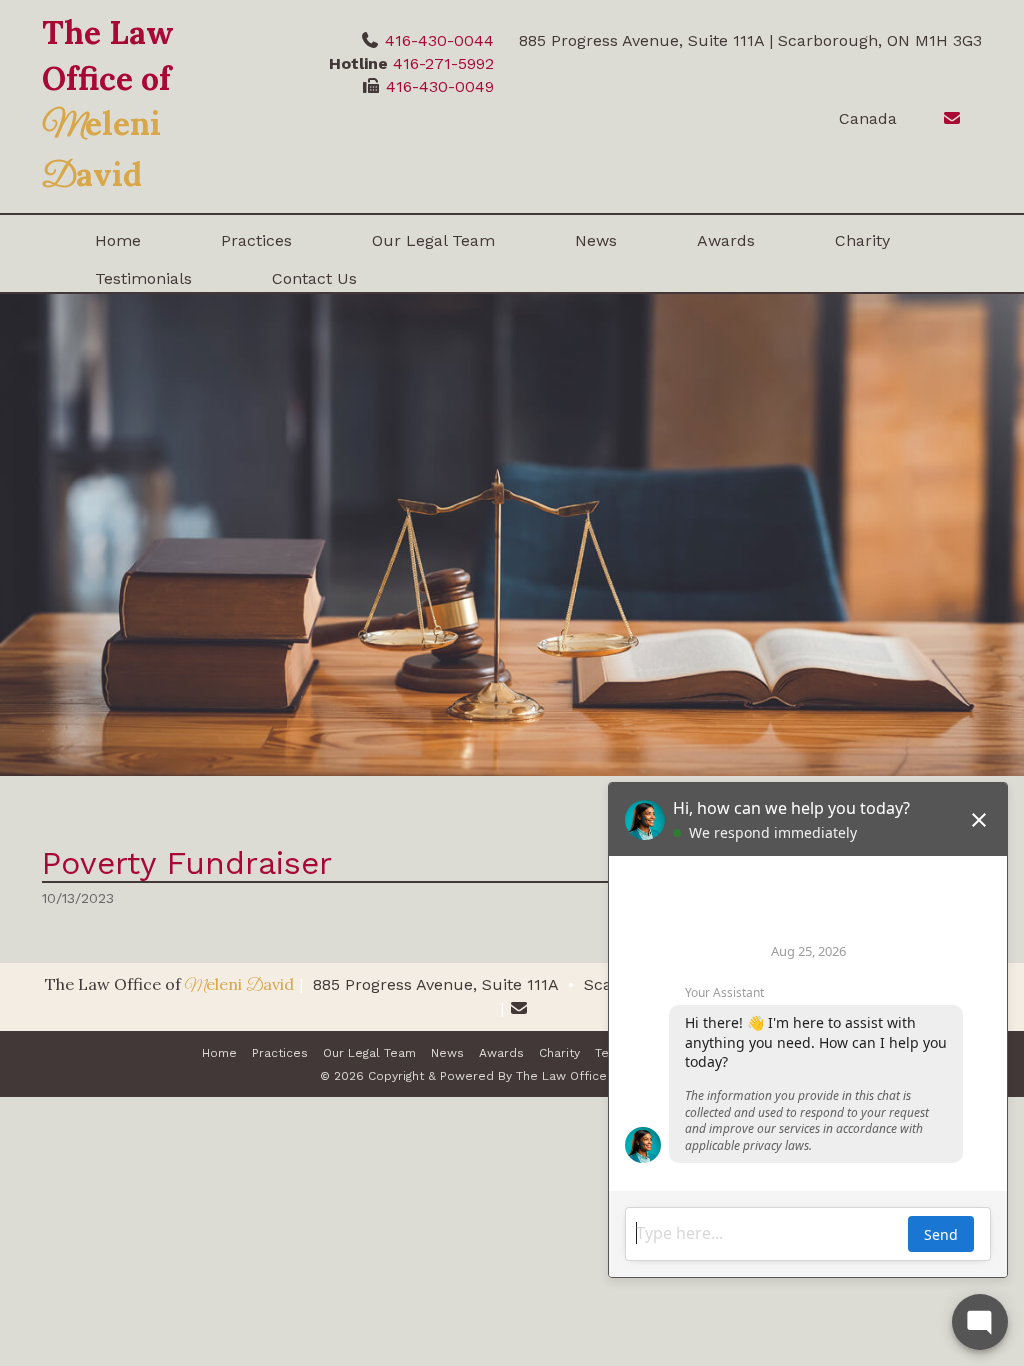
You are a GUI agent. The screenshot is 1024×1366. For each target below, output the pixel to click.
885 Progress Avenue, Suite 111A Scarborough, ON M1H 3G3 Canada (582, 984)
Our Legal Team (433, 240)
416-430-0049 (440, 86)
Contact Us (314, 278)
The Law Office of (108, 103)
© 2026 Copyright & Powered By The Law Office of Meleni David (512, 1076)
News (596, 240)
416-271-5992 (443, 63)
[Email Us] (942, 118)
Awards (726, 240)
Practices (256, 240)
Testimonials (143, 278)
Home (118, 240)
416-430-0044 (439, 40)
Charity (862, 240)
